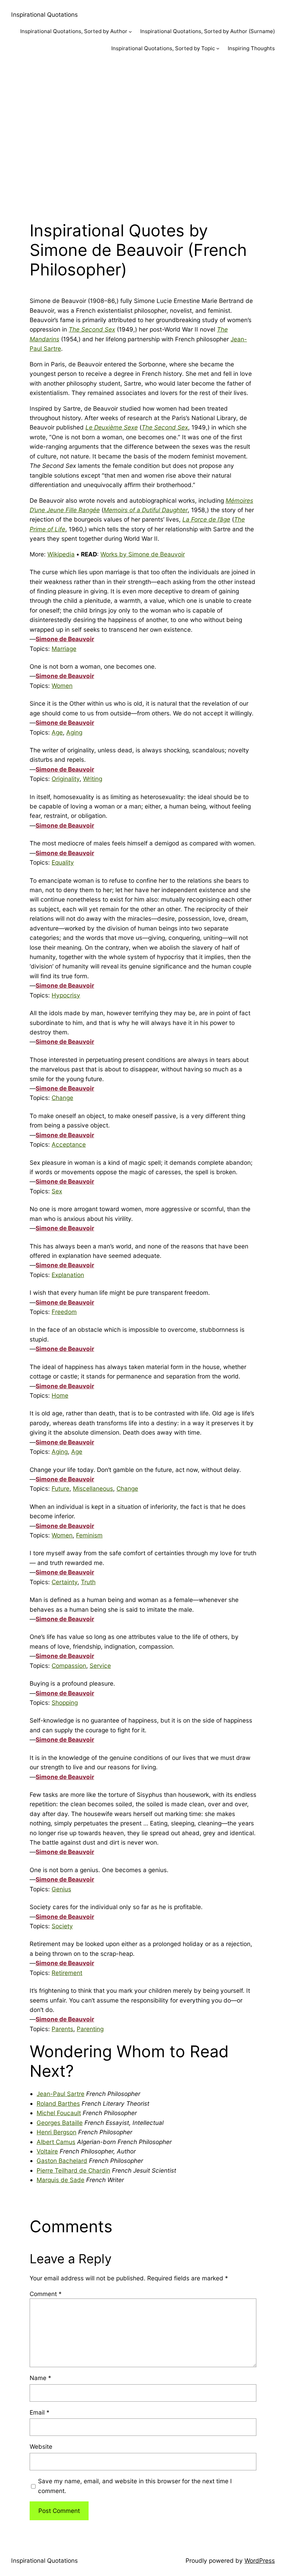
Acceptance (69, 1144)
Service (100, 1666)
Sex (57, 1191)
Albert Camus (56, 2142)
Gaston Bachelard (62, 2161)
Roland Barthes (58, 2103)
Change (62, 1098)
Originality (66, 779)
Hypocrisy (66, 995)
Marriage (64, 649)
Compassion (69, 1666)
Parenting (90, 2029)
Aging (74, 732)
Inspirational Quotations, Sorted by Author (74, 31)
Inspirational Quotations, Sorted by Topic (163, 48)
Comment (46, 2294)
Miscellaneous (93, 1488)
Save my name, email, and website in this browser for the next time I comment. (135, 2486)
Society (62, 1926)
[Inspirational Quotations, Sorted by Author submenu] (130, 32)
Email (40, 2412)
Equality (63, 862)
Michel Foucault (59, 2113)
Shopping (65, 1703)
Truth (88, 1582)
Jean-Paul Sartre (61, 2094)
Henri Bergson (57, 2132)
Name (40, 2378)
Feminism (89, 1535)
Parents (62, 2029)
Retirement (67, 1973)
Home (60, 1395)
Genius (61, 1889)
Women (62, 686)
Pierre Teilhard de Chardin (73, 2170)
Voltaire (47, 2151)
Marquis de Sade (61, 2180)
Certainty (65, 1582)
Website (41, 2446)
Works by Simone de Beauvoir (143, 554)
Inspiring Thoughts (251, 48)
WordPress (260, 2560)
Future (61, 1488)
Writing (93, 779)
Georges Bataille (60, 2123)
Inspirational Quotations (44, 14)
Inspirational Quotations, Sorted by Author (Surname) (208, 31)
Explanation (68, 1275)
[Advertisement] (143, 135)
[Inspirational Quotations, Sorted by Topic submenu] (218, 48)
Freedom (64, 1312)
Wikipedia (61, 554)
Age (57, 732)
